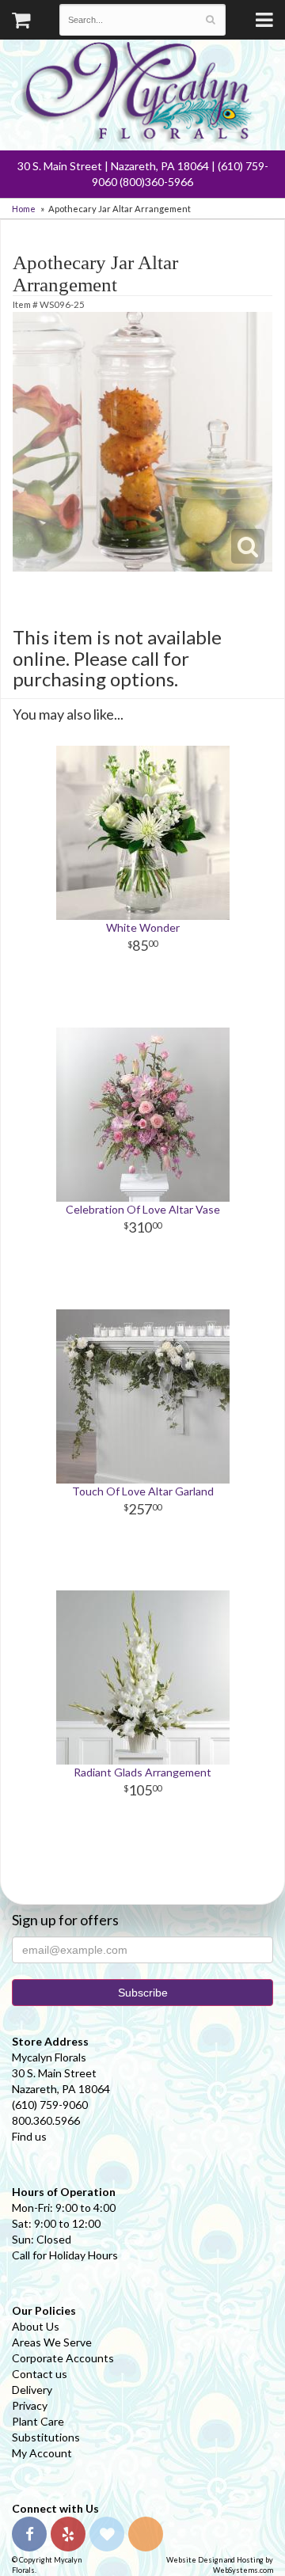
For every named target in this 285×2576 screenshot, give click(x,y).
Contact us (40, 2374)
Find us (29, 2136)
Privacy (30, 2405)
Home (24, 209)
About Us (36, 2326)
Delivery (32, 2390)
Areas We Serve (52, 2342)
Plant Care (38, 2421)
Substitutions (46, 2437)
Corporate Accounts (63, 2358)
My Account (42, 2453)
